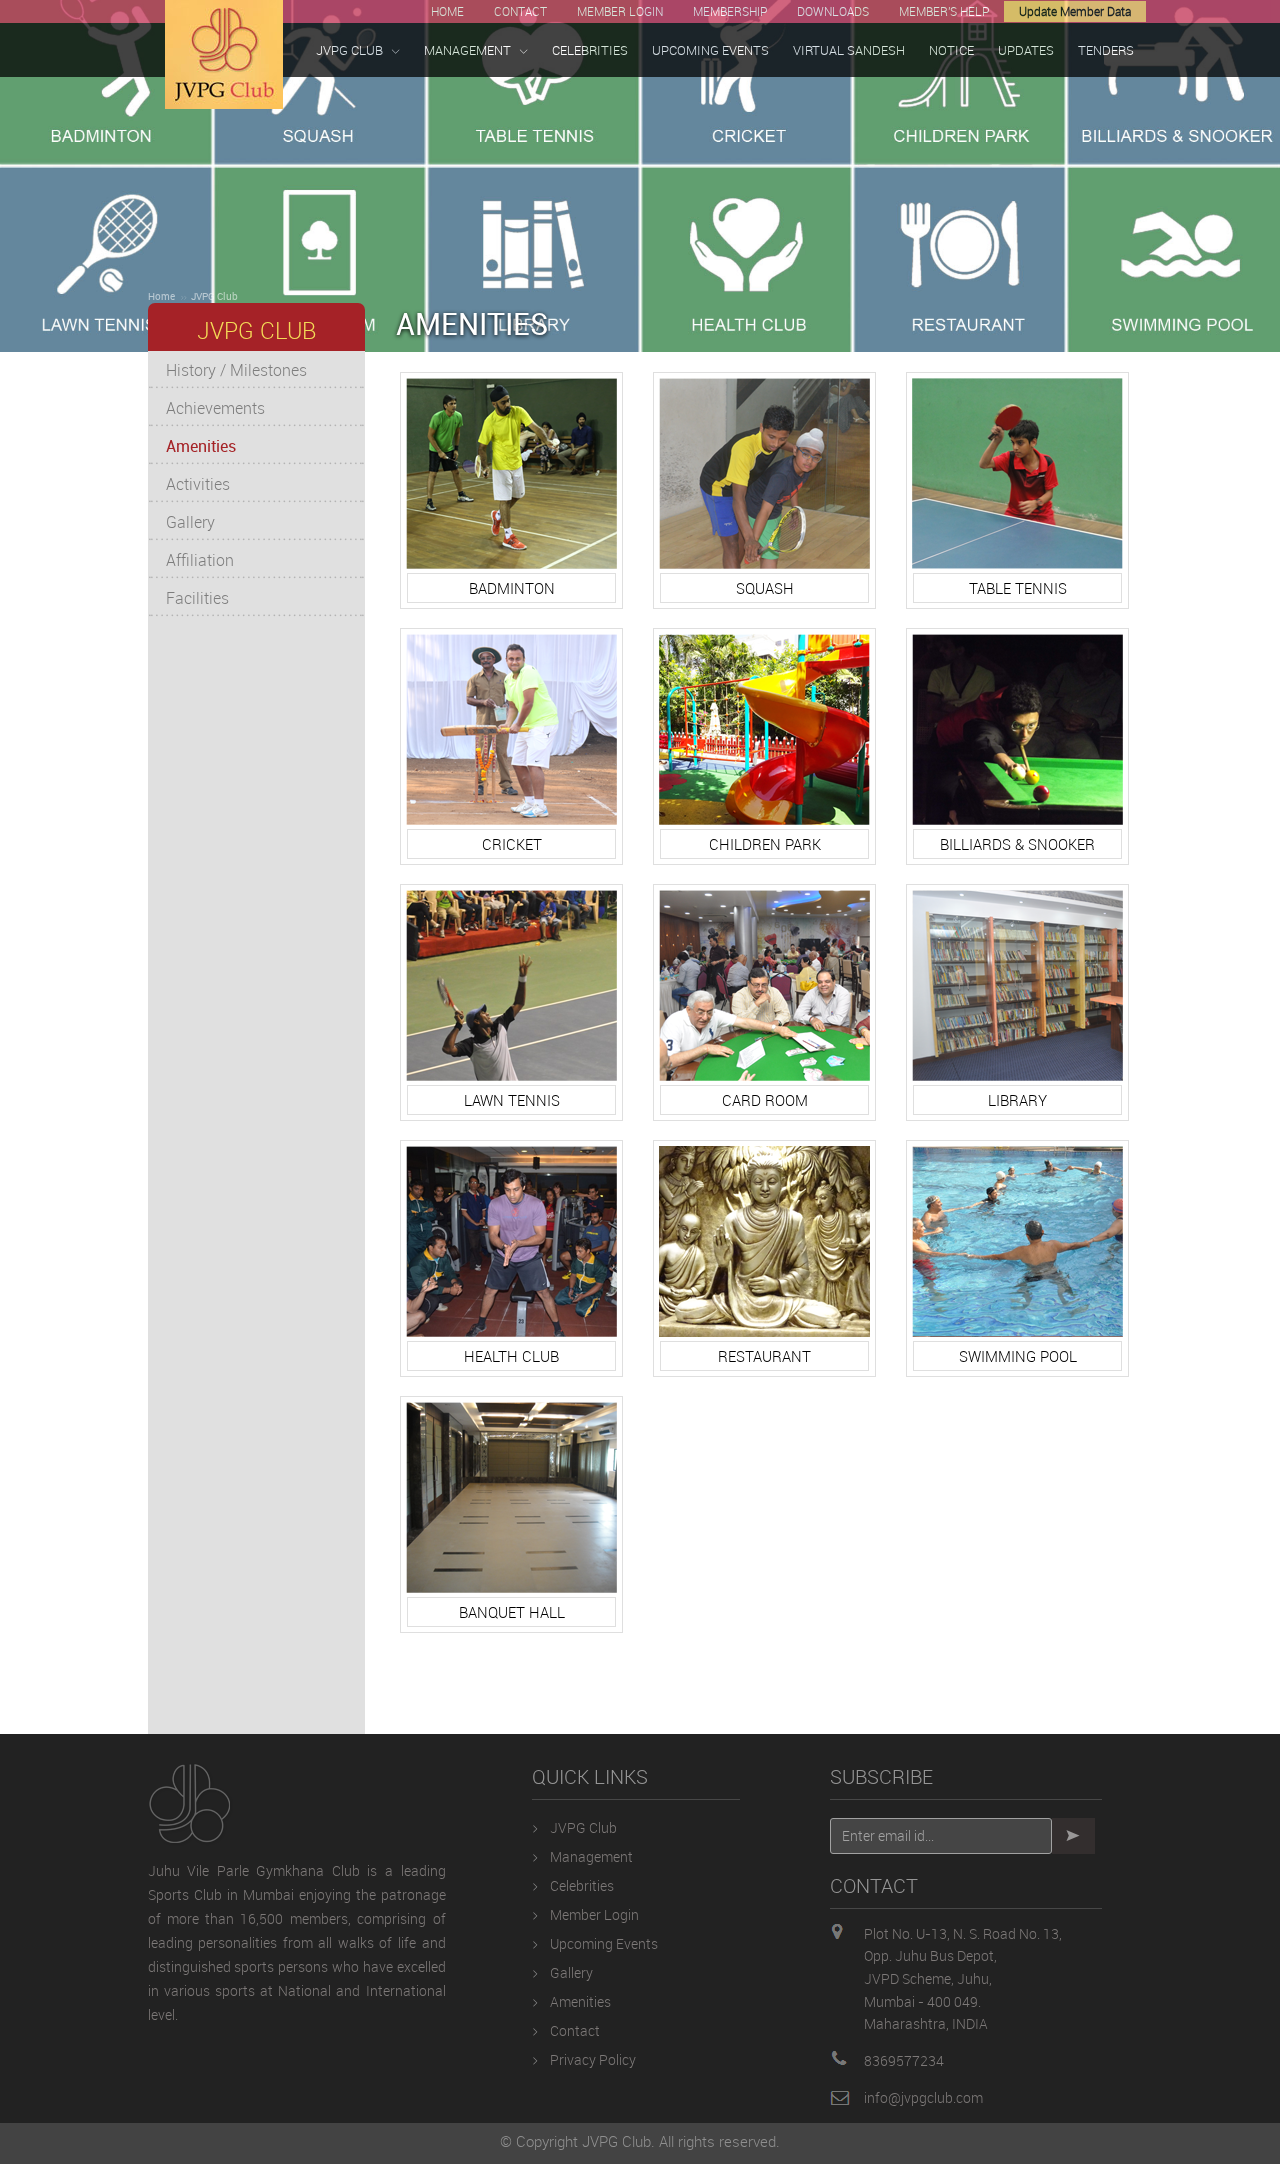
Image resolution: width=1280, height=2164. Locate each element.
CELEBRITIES (590, 50)
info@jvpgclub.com (923, 2097)
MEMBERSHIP (730, 11)
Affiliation (200, 560)
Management (591, 1856)
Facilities (197, 598)
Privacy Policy (593, 2059)
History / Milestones (236, 370)
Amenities (201, 446)
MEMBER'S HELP (944, 11)
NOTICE (951, 50)
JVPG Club (214, 296)
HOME (447, 11)
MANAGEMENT (467, 50)
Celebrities (582, 1885)
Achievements (215, 408)
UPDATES (1026, 50)
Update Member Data (1075, 11)
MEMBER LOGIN (620, 11)
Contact (575, 2030)
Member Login (594, 1914)
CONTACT (520, 11)
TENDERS (1106, 50)
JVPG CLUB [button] (349, 50)
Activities (198, 484)
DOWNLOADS (833, 11)
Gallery (190, 522)
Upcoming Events (604, 1943)
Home (161, 296)
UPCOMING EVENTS (710, 50)
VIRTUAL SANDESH (849, 50)
